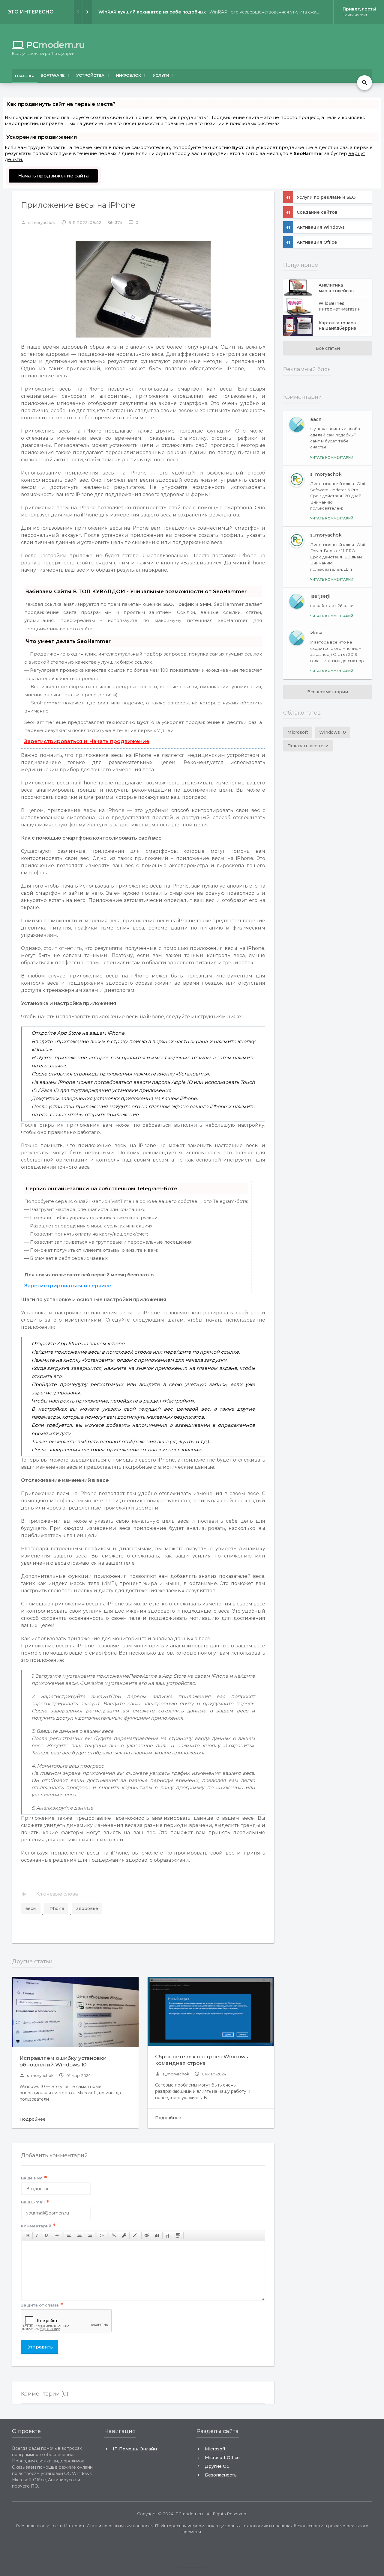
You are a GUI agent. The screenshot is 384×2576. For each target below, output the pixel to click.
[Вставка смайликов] (102, 2235)
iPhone (56, 1908)
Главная (25, 76)
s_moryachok (37, 2075)
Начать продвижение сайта (53, 176)
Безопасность (221, 2475)
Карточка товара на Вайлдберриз (337, 326)
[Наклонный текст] (37, 2235)
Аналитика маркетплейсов (336, 288)
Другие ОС (217, 2466)
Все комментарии (328, 692)
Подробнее (33, 2119)
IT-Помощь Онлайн (135, 2449)
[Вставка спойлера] (178, 2235)
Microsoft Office (222, 2458)
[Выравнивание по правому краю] (90, 2235)
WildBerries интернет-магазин (340, 306)
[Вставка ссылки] (114, 2235)
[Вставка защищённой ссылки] (124, 2235)
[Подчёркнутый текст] (46, 2235)
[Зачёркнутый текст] (57, 2235)
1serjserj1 (320, 596)
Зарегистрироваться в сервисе (68, 1286)
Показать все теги (308, 746)
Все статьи (328, 348)
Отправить (40, 2347)
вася (316, 419)
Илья (316, 633)
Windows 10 (333, 732)
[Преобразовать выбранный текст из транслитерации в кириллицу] (168, 2235)
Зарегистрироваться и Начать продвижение (87, 741)
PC (48, 45)
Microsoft (298, 732)
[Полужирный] (28, 2235)
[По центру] (79, 2235)
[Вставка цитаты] (157, 2235)
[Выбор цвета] (135, 2235)
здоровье (87, 1908)
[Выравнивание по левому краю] (69, 2235)
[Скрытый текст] (147, 2235)
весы (31, 1908)
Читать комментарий (332, 457)
